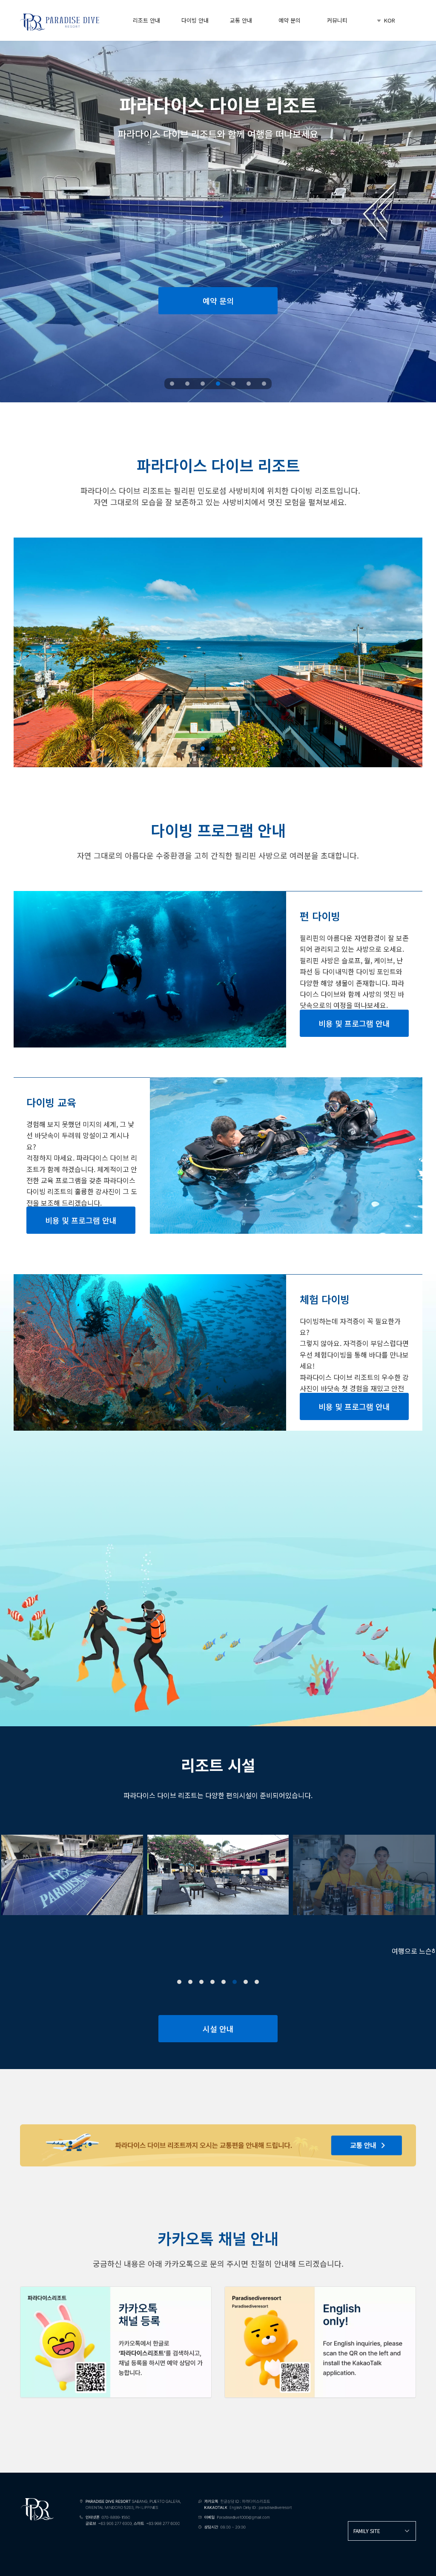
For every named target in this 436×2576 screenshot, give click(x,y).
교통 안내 (241, 20)
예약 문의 (290, 20)
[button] (179, 1982)
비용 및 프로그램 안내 (354, 1023)
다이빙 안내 (195, 20)
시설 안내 (218, 2029)
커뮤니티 (337, 20)
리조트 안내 (146, 20)
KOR (389, 20)
